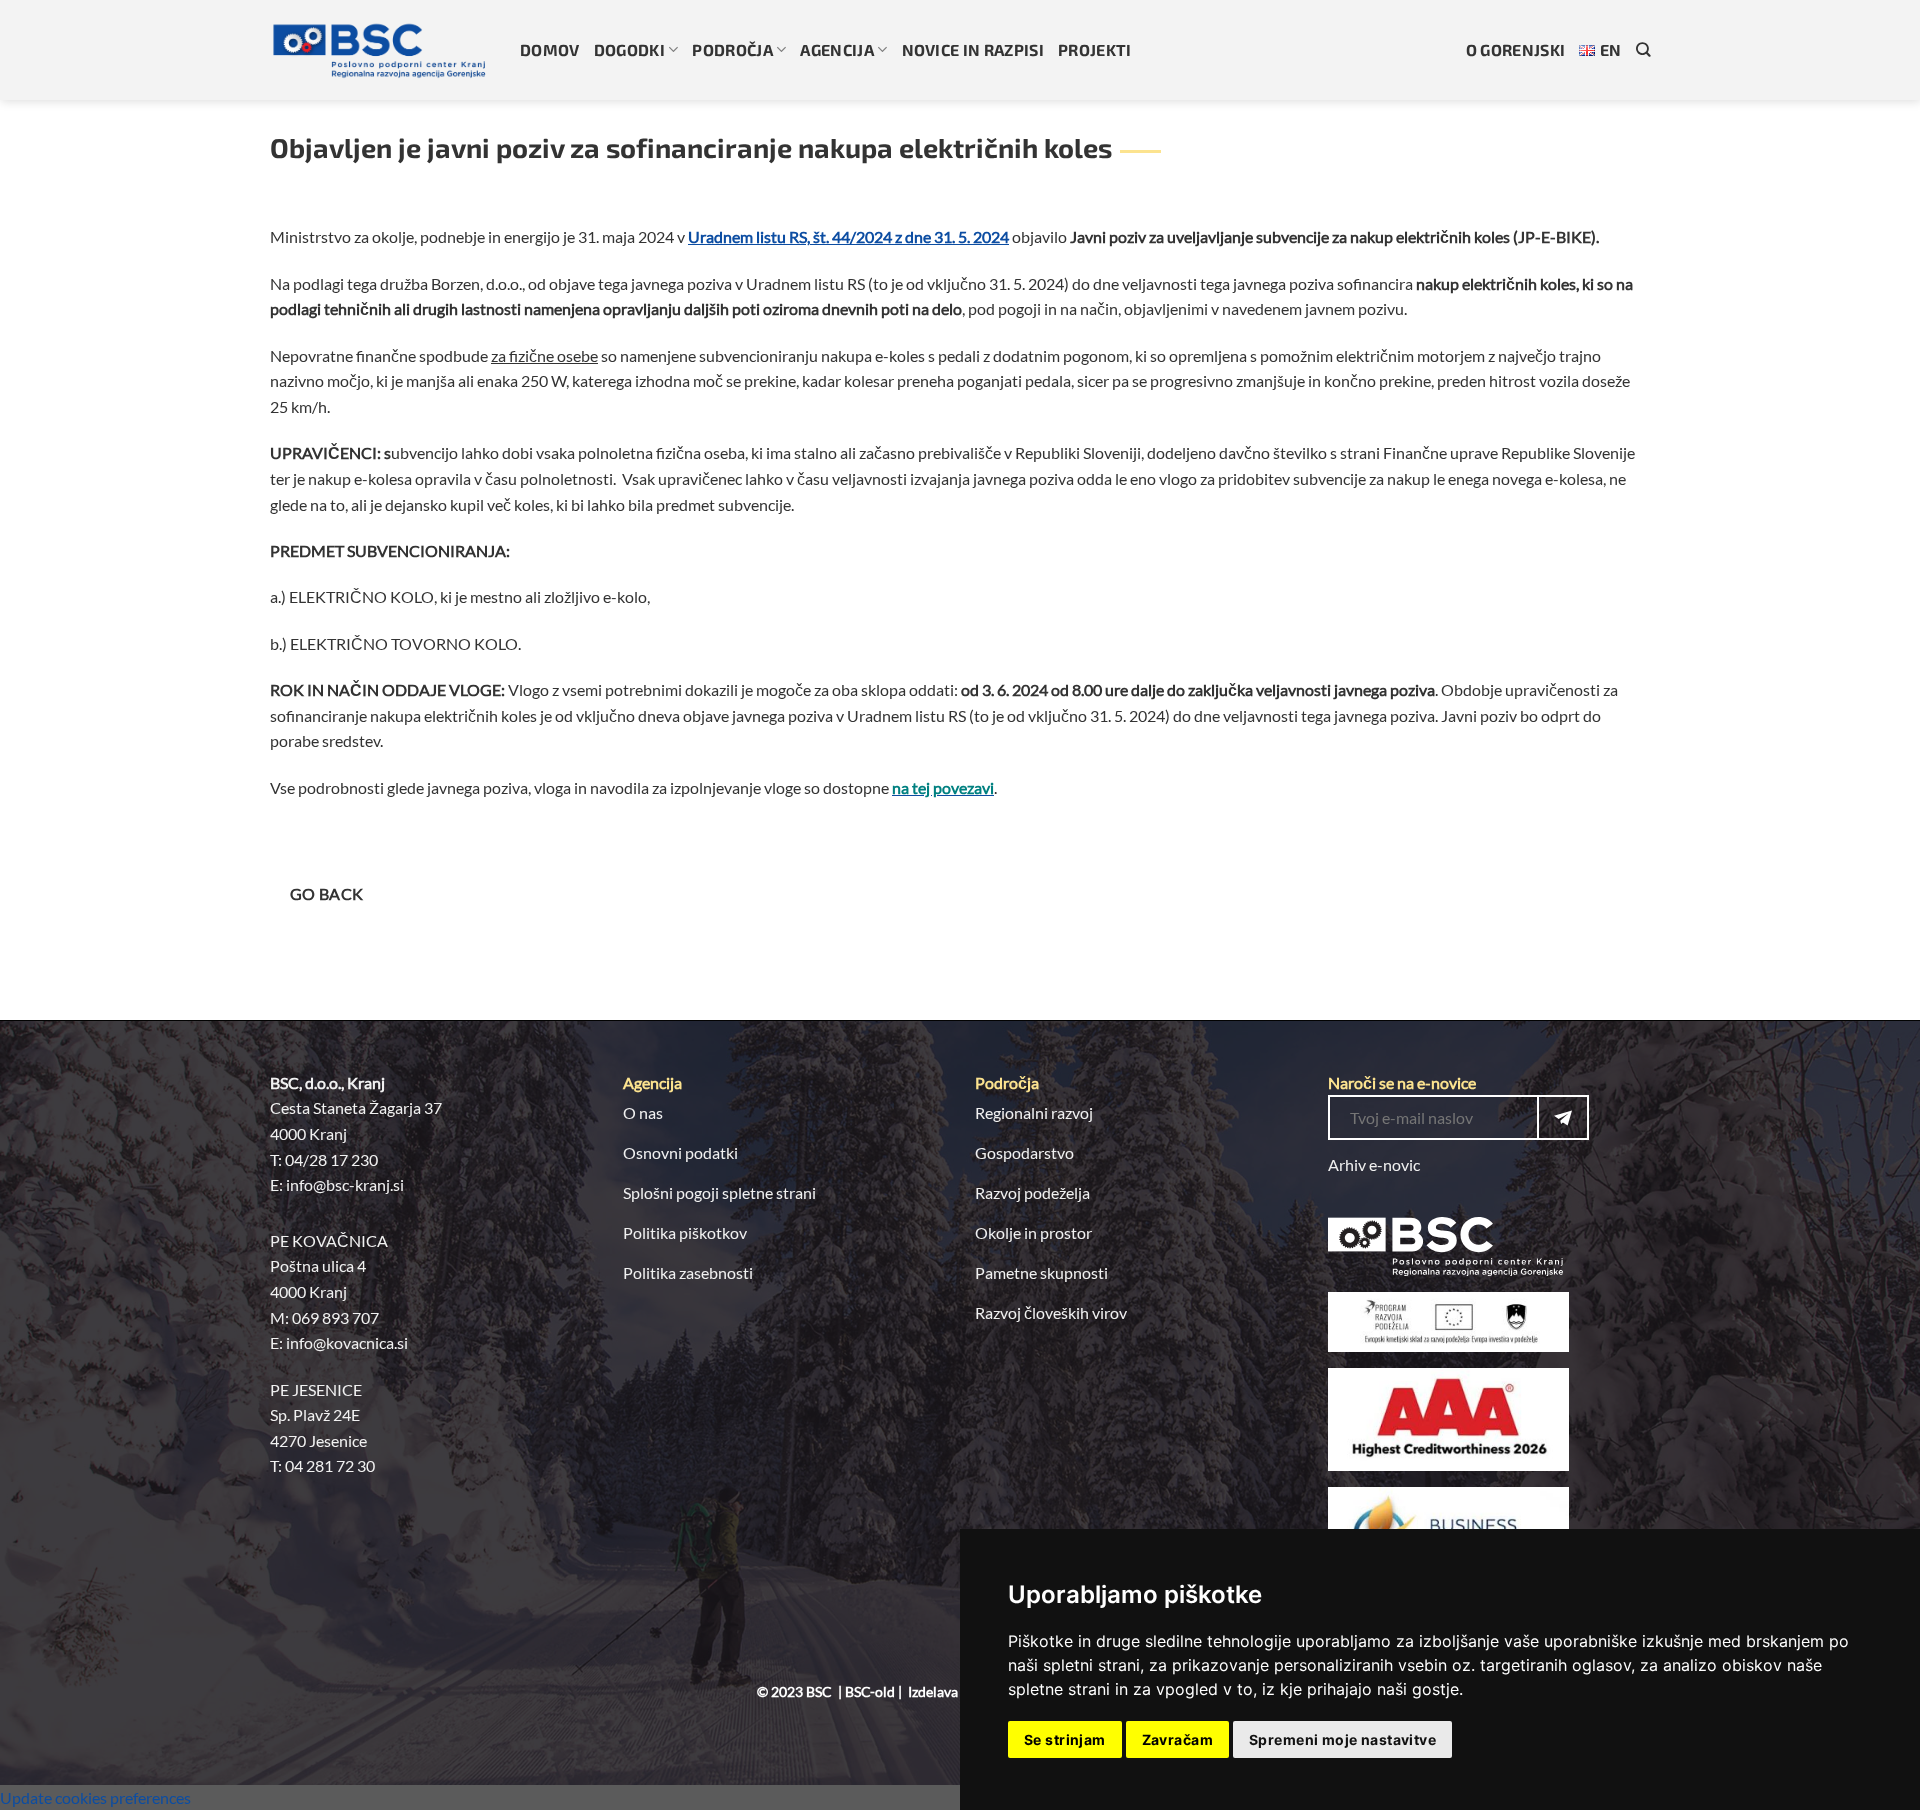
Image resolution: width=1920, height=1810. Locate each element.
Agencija (837, 49)
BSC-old (870, 1691)
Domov (550, 49)
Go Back (327, 894)
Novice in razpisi (973, 49)
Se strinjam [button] (1065, 1739)
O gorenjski (1516, 49)
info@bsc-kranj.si (345, 1184)
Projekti (1095, 49)
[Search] (1643, 49)
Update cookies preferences (95, 1797)
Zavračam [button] (1177, 1739)
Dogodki (629, 49)
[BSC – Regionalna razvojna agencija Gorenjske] (380, 50)
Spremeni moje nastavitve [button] (1342, 1739)
